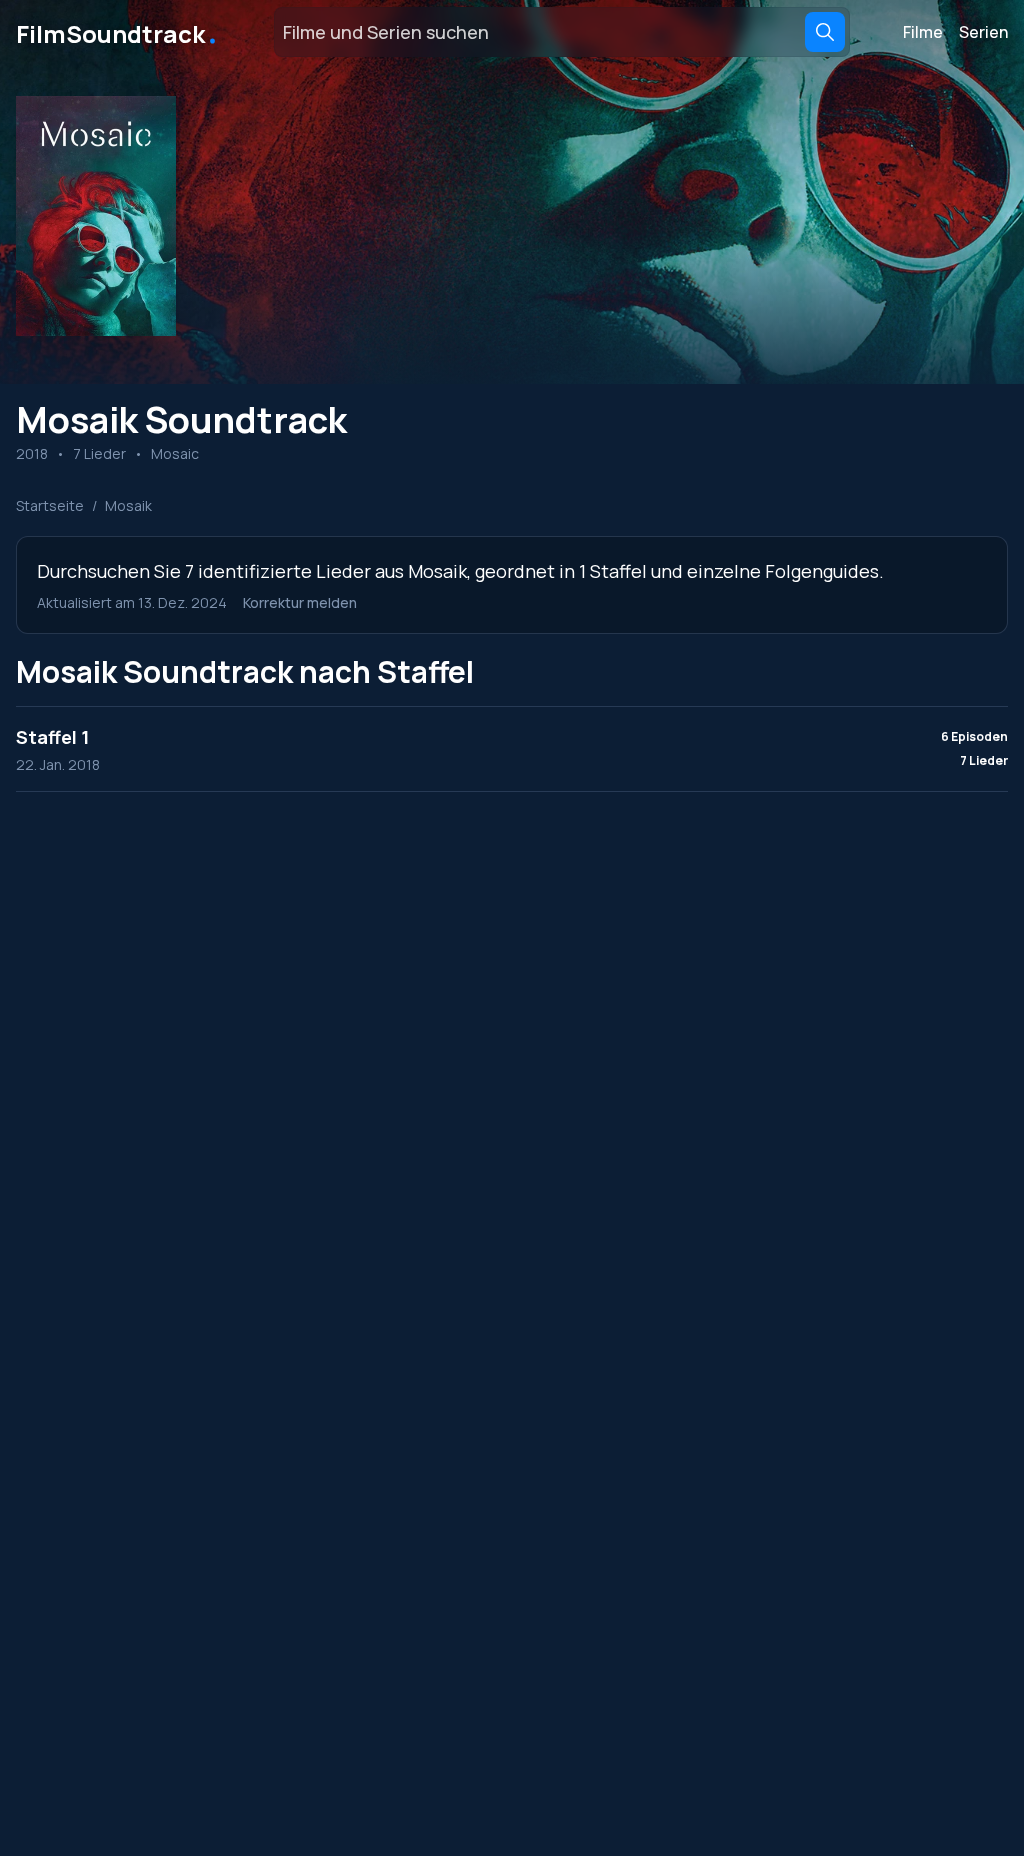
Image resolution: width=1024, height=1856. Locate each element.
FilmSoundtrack (118, 32)
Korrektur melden (300, 602)
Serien (983, 32)
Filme (923, 32)
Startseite (50, 505)
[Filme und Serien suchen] (825, 32)
